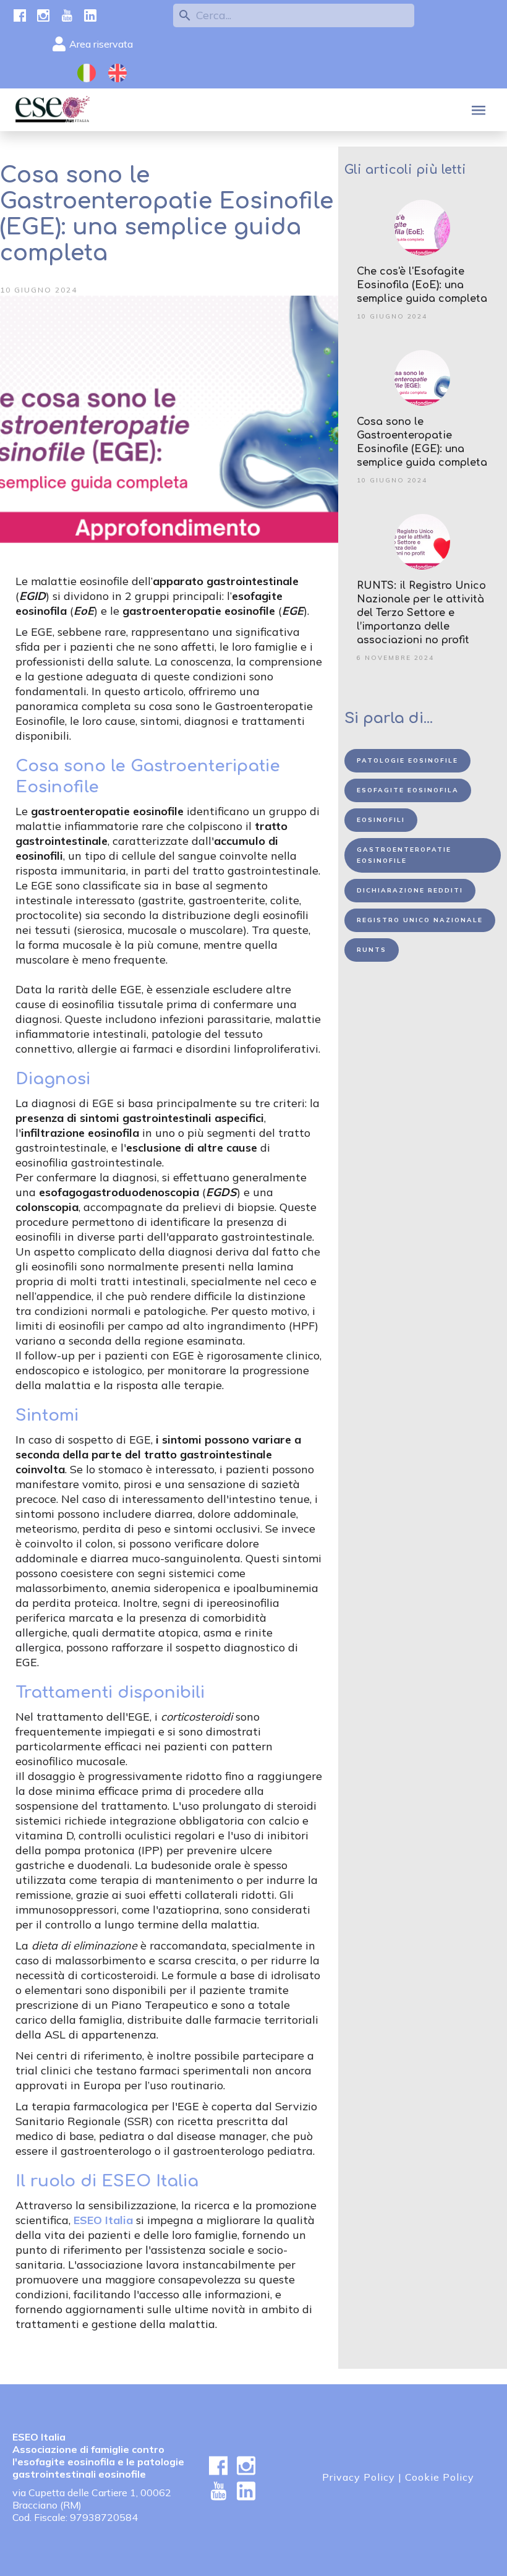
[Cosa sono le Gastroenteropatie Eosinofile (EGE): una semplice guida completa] (423, 378)
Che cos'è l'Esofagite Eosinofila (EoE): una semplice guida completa (422, 285)
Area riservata (101, 44)
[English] (117, 73)
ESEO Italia (103, 2220)
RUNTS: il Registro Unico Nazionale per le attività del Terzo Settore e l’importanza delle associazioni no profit (421, 613)
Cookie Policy (440, 2477)
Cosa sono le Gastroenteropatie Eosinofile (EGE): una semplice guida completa (422, 442)
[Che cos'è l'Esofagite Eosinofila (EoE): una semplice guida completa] (423, 228)
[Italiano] (87, 73)
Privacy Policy (359, 2477)
